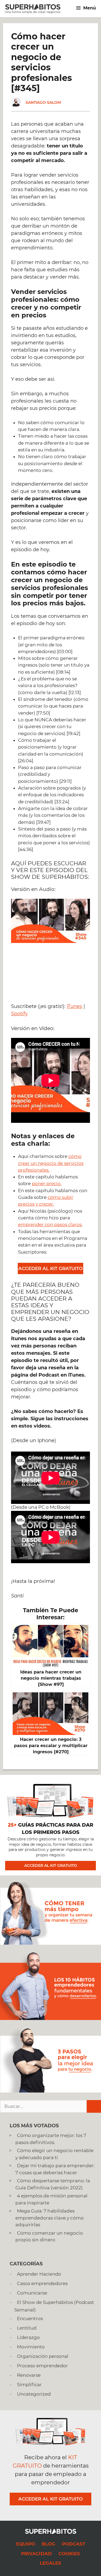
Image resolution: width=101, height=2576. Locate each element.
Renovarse (29, 2375)
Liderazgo (28, 2337)
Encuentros (30, 2318)
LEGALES (50, 2563)
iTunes (74, 1006)
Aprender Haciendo (39, 2274)
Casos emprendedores (42, 2283)
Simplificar (29, 2385)
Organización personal (43, 2356)
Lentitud (27, 2328)
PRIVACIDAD (36, 2554)
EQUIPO (26, 2544)
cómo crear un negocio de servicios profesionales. (51, 1163)
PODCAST (74, 2544)
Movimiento (31, 2347)
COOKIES (69, 2554)
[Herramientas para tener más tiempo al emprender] (50, 1943)
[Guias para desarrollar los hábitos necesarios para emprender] (50, 2018)
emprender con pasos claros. (50, 1224)
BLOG (48, 2544)
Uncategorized (34, 2394)
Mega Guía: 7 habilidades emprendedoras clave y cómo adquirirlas (50, 2218)
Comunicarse (32, 2293)
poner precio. (47, 1184)
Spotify (19, 1014)
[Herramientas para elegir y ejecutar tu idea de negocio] (50, 2091)
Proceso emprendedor (42, 2366)
